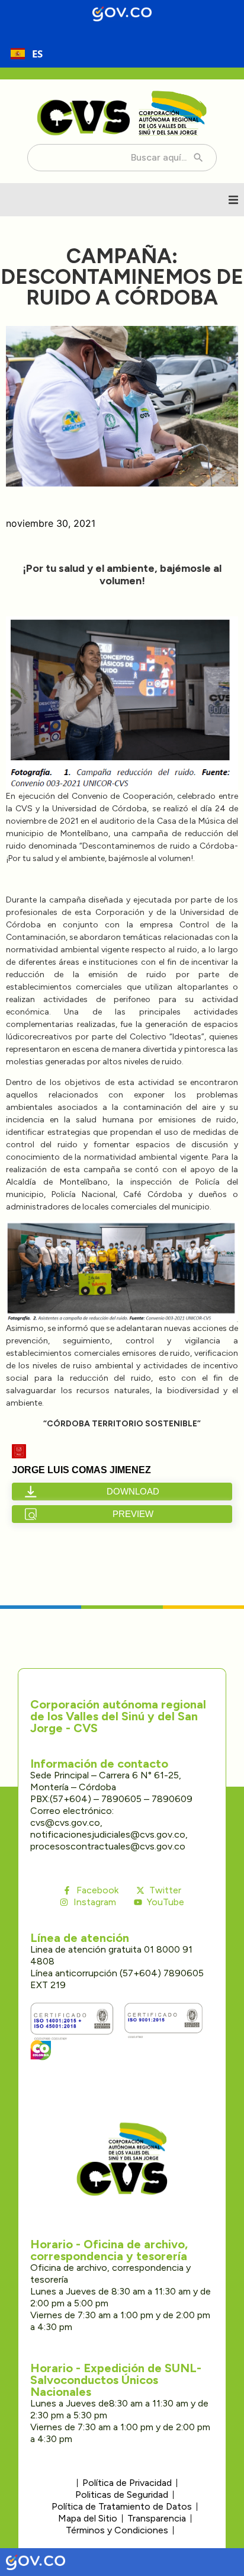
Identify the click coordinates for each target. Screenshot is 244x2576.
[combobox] (27, 53)
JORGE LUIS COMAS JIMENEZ (81, 1470)
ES (37, 54)
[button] (233, 200)
